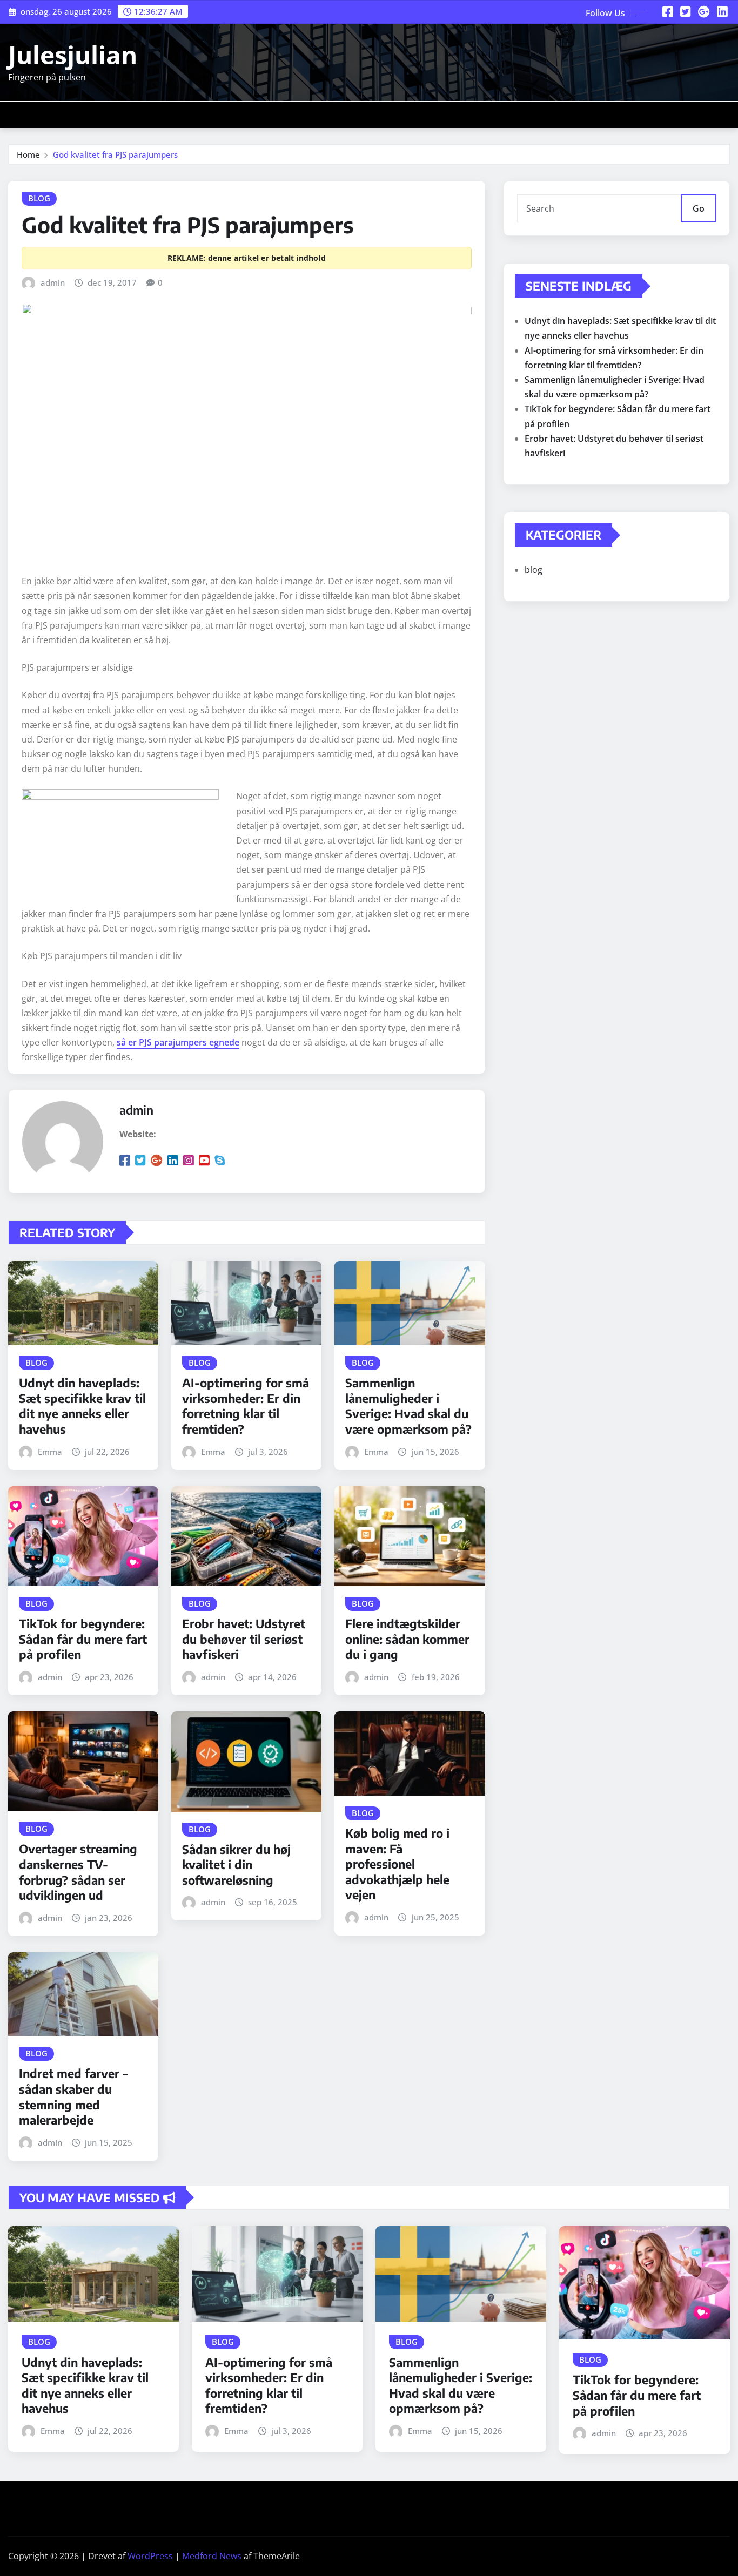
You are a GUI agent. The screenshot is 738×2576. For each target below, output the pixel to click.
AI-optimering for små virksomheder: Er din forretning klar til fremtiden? (246, 1406)
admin (53, 282)
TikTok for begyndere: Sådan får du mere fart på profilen (83, 1639)
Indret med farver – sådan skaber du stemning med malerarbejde (73, 2096)
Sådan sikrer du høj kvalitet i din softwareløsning (236, 1864)
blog (534, 570)
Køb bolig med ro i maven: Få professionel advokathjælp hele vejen (397, 1864)
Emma (50, 1452)
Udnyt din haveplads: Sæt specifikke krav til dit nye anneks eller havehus (82, 1406)
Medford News (212, 2556)
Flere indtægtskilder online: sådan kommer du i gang (407, 1639)
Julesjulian (73, 55)
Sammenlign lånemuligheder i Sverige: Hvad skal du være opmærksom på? (408, 1406)
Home (28, 154)
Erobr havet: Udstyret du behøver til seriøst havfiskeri (244, 1639)
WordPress (150, 2556)
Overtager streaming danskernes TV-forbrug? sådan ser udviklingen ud (78, 1872)
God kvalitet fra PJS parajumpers (115, 154)
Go (699, 208)
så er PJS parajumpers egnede (178, 1042)
